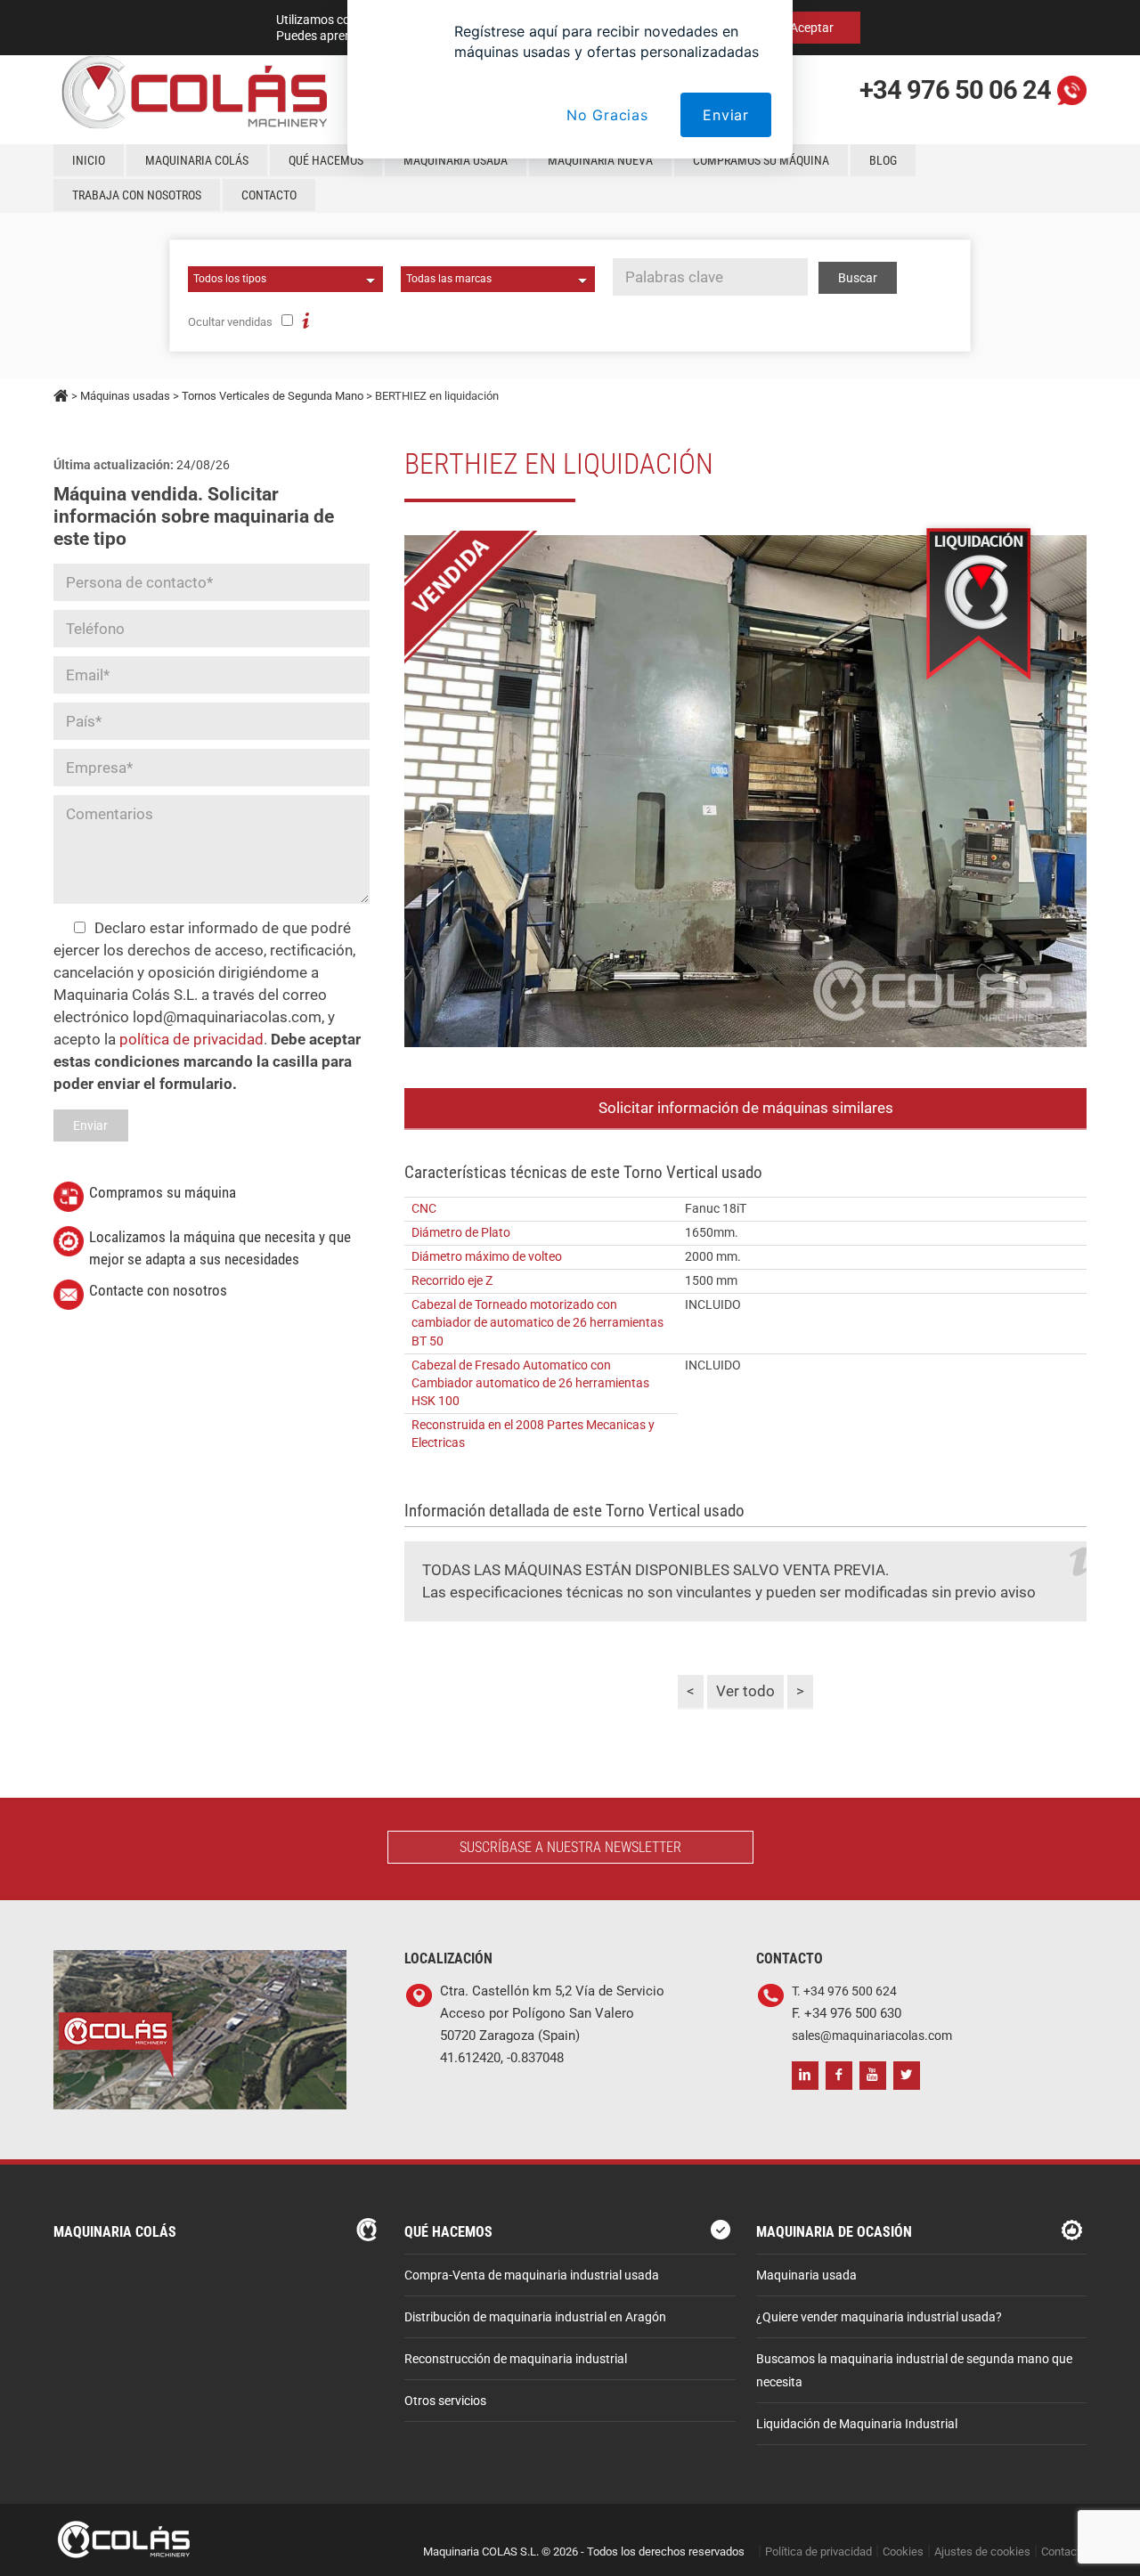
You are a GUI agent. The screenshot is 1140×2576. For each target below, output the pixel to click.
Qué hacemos (326, 160)
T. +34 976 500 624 (844, 1991)
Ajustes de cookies (982, 2552)
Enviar (726, 115)
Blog (883, 160)
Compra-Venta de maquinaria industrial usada (532, 2275)
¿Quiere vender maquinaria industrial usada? (879, 2317)
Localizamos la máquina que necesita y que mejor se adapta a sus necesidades (220, 1248)
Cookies (903, 2552)
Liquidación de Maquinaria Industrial (857, 2424)
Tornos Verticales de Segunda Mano (273, 396)
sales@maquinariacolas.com (872, 2036)
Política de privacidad (818, 2552)
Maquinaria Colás (197, 160)
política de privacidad (191, 1039)
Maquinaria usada (456, 160)
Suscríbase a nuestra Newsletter (570, 1847)
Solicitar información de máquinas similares (746, 1108)
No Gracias (607, 115)
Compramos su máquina (761, 160)
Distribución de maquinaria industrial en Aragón (535, 2317)
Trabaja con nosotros (137, 195)
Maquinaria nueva (600, 160)
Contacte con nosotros (158, 1290)
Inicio (89, 160)
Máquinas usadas (125, 396)
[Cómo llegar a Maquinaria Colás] (200, 1961)
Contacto (269, 195)
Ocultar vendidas (230, 322)
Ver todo (745, 1691)
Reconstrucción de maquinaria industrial (516, 2359)
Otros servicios (445, 2401)
